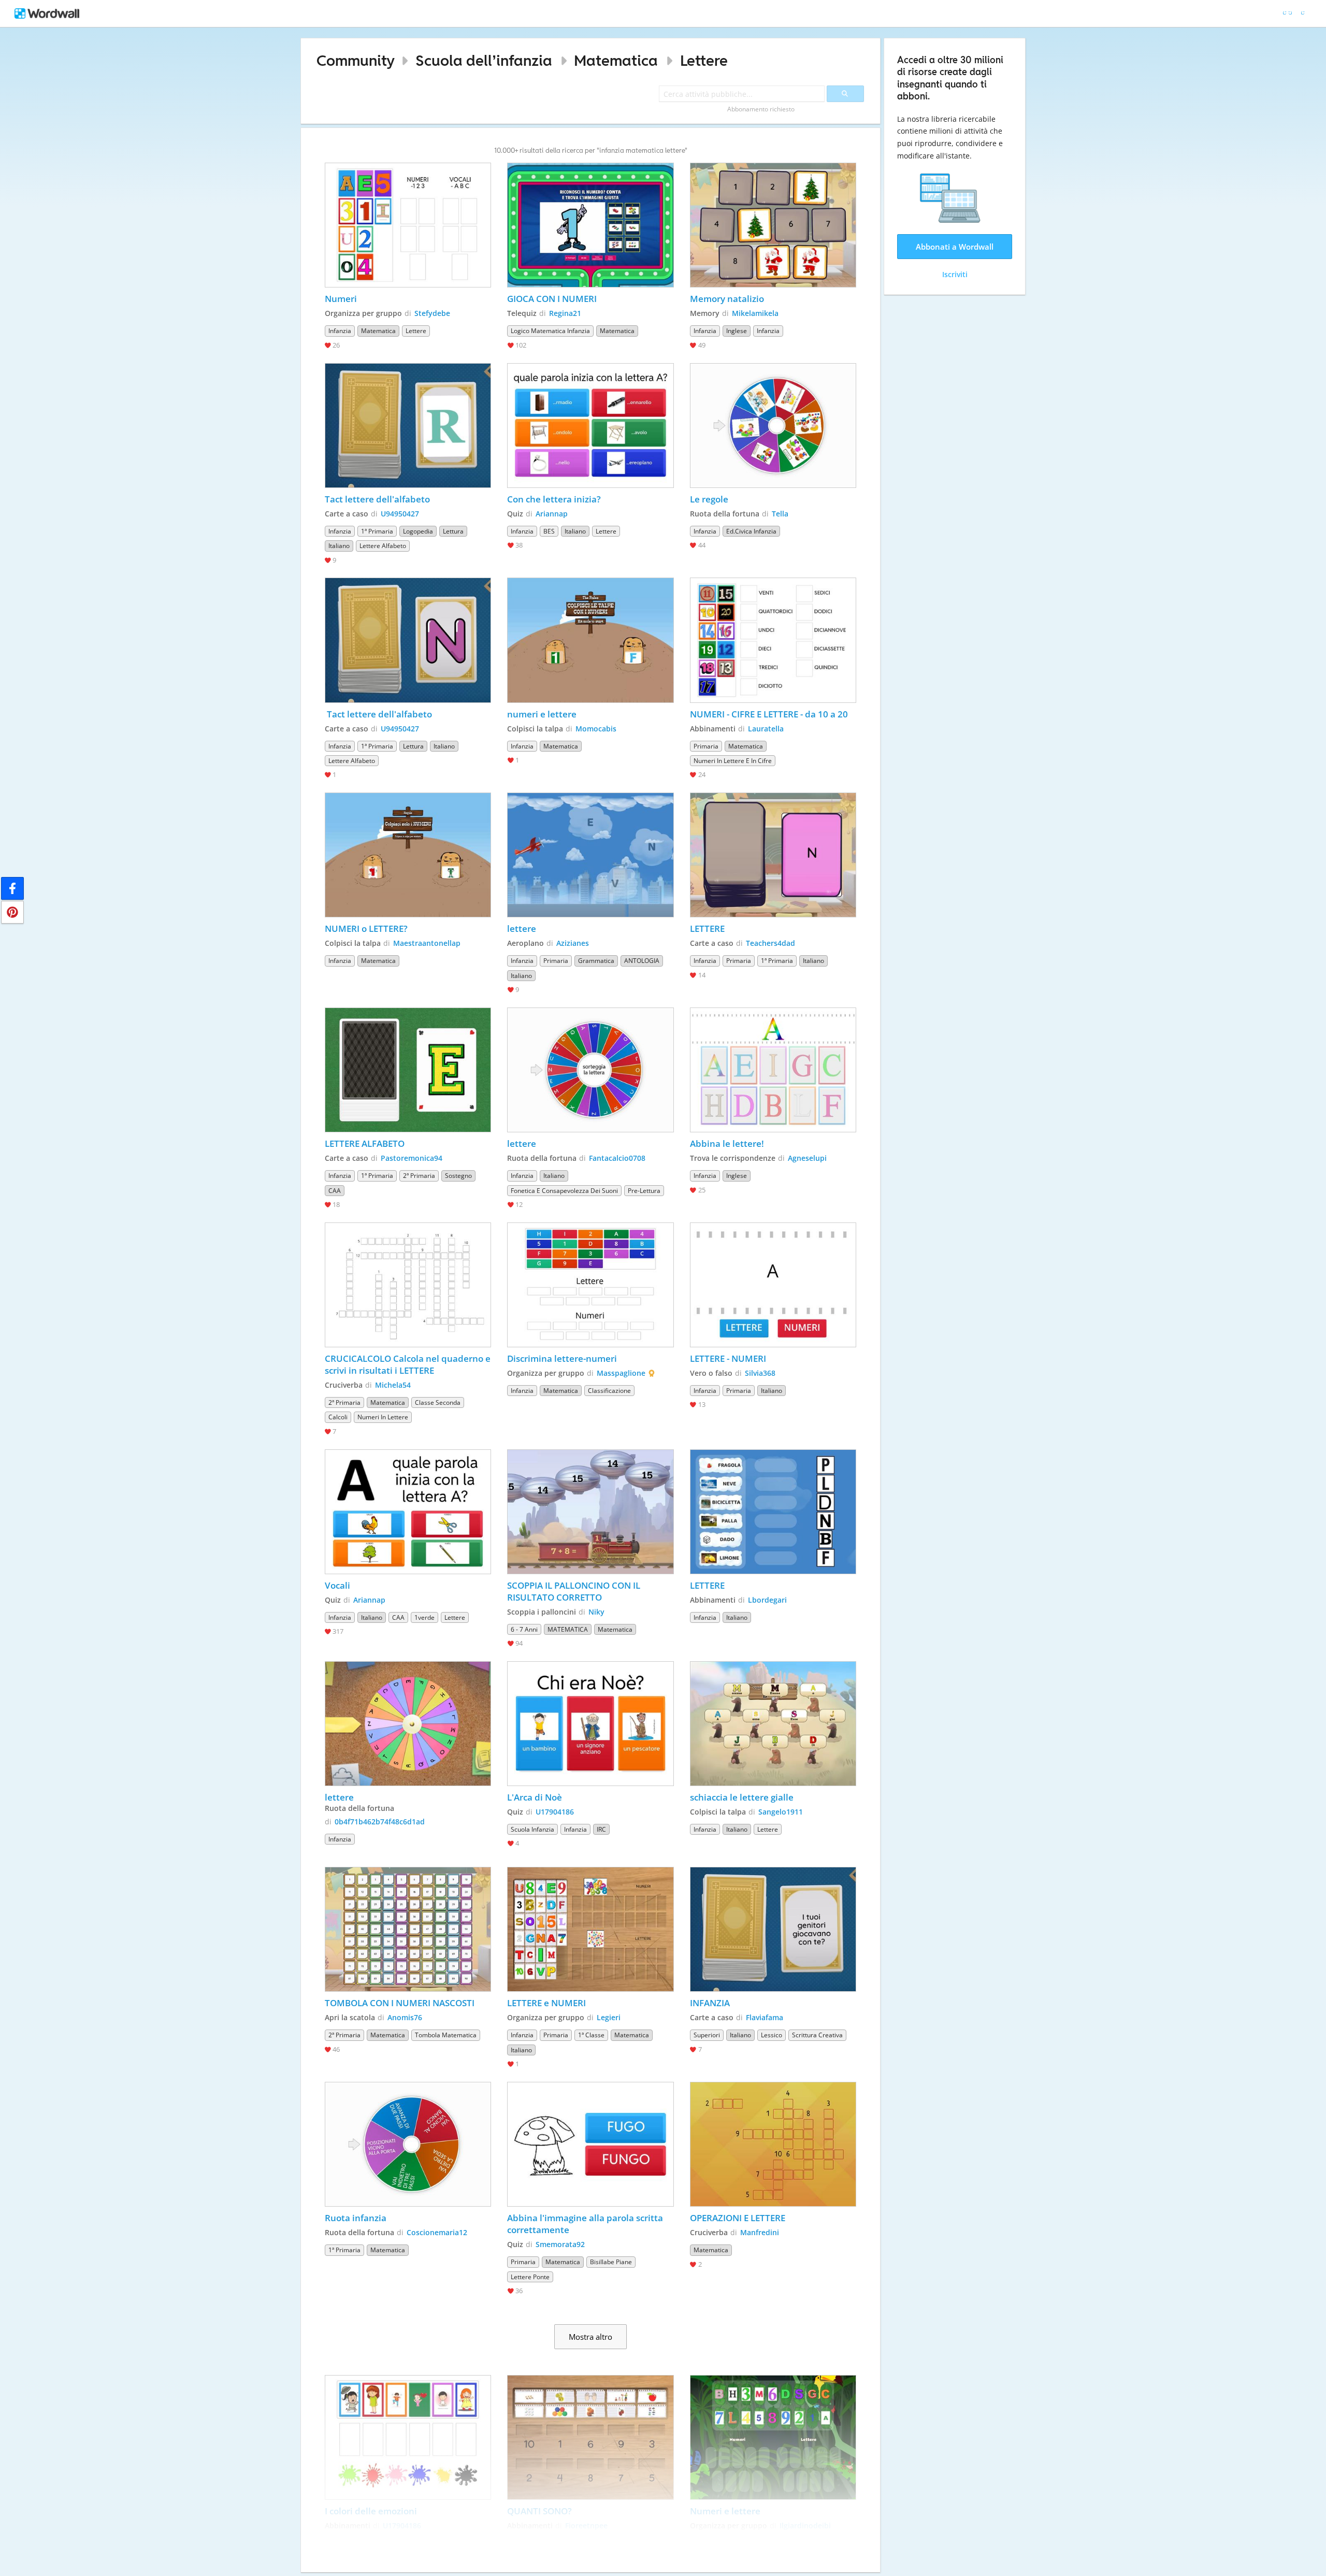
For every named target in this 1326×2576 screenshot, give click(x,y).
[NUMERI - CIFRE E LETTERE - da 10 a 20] (773, 640)
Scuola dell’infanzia (484, 60)
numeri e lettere (542, 714)
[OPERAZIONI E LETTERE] (773, 2144)
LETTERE (707, 929)
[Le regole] (773, 426)
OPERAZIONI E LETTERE (738, 2218)
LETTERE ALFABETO (365, 1143)
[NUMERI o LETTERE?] (408, 855)
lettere (522, 929)
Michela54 (393, 1385)
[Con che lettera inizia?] (590, 426)
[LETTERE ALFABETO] (408, 1070)
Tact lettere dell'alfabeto (377, 499)
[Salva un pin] (12, 912)
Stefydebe (432, 313)
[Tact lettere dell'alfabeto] (408, 426)
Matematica (616, 60)
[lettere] (590, 855)
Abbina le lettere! (728, 1143)
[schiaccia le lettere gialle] (773, 1724)
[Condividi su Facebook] (12, 888)
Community (356, 60)
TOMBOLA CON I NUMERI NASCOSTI (400, 2003)
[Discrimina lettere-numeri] (590, 1285)
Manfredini (760, 2232)
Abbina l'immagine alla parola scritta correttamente (586, 2224)
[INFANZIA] (773, 1929)
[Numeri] (408, 225)
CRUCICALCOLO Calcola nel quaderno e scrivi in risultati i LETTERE (408, 1364)
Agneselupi (807, 1158)
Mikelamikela (755, 313)
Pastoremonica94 (412, 1158)
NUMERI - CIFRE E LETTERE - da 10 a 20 (769, 714)
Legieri (609, 2017)
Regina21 (565, 313)
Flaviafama (765, 2017)
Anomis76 (405, 2017)
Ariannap (552, 514)
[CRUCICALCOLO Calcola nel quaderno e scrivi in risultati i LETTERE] (408, 1285)
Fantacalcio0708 (617, 1158)
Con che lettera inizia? (554, 499)
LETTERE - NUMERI (728, 1358)
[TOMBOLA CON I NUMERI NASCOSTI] (408, 1929)
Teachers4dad (770, 943)
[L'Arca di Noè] (590, 1724)
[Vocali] (408, 1512)
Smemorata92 (560, 2244)
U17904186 (555, 1812)
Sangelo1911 (781, 1812)
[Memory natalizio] (773, 225)
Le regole (710, 499)
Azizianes (573, 943)
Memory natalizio (727, 299)
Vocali (337, 1585)
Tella (780, 514)
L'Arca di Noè (535, 1797)
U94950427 (400, 514)
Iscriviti (955, 274)
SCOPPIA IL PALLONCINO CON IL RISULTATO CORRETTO (575, 1591)
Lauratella (766, 729)
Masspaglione (621, 1373)
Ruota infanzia (356, 2218)
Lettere (704, 60)
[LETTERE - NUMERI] (773, 1285)
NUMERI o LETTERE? (367, 929)
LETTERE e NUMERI (546, 2003)
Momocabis (596, 729)
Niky (596, 1612)
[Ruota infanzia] (408, 2144)
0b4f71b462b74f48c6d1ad (380, 1822)
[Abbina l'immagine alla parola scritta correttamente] (590, 2144)
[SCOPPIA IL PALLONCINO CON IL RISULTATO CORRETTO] (590, 1512)
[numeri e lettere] (590, 640)
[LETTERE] (773, 855)
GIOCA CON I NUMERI (552, 299)
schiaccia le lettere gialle (742, 1797)
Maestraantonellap (427, 943)
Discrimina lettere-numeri (562, 1358)
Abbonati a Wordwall (955, 247)
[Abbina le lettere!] (773, 1070)
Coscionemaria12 (437, 2232)
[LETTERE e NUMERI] (590, 1929)
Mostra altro (590, 2337)
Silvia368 (760, 1373)
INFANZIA (710, 2003)
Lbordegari (767, 1600)
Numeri (342, 299)
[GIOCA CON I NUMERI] (590, 225)
